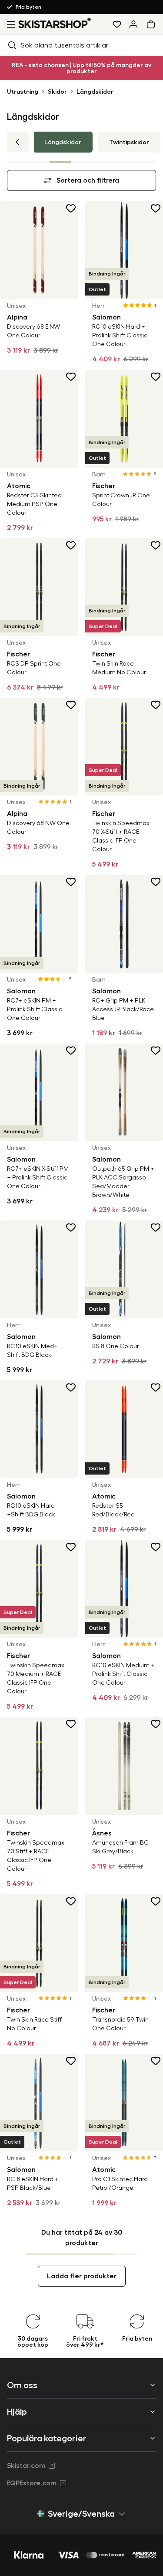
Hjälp (17, 2412)
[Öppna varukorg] (153, 24)
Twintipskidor (129, 142)
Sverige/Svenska (81, 2514)
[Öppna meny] (9, 24)
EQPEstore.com (32, 2483)
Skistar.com (26, 2466)
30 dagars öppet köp (32, 7)
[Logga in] (133, 24)
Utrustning (23, 92)
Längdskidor (95, 92)
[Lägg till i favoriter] (71, 208)
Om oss (22, 2385)
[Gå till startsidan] (55, 23)
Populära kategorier (47, 2438)
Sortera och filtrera (88, 180)
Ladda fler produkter (82, 2276)
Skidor (57, 92)
